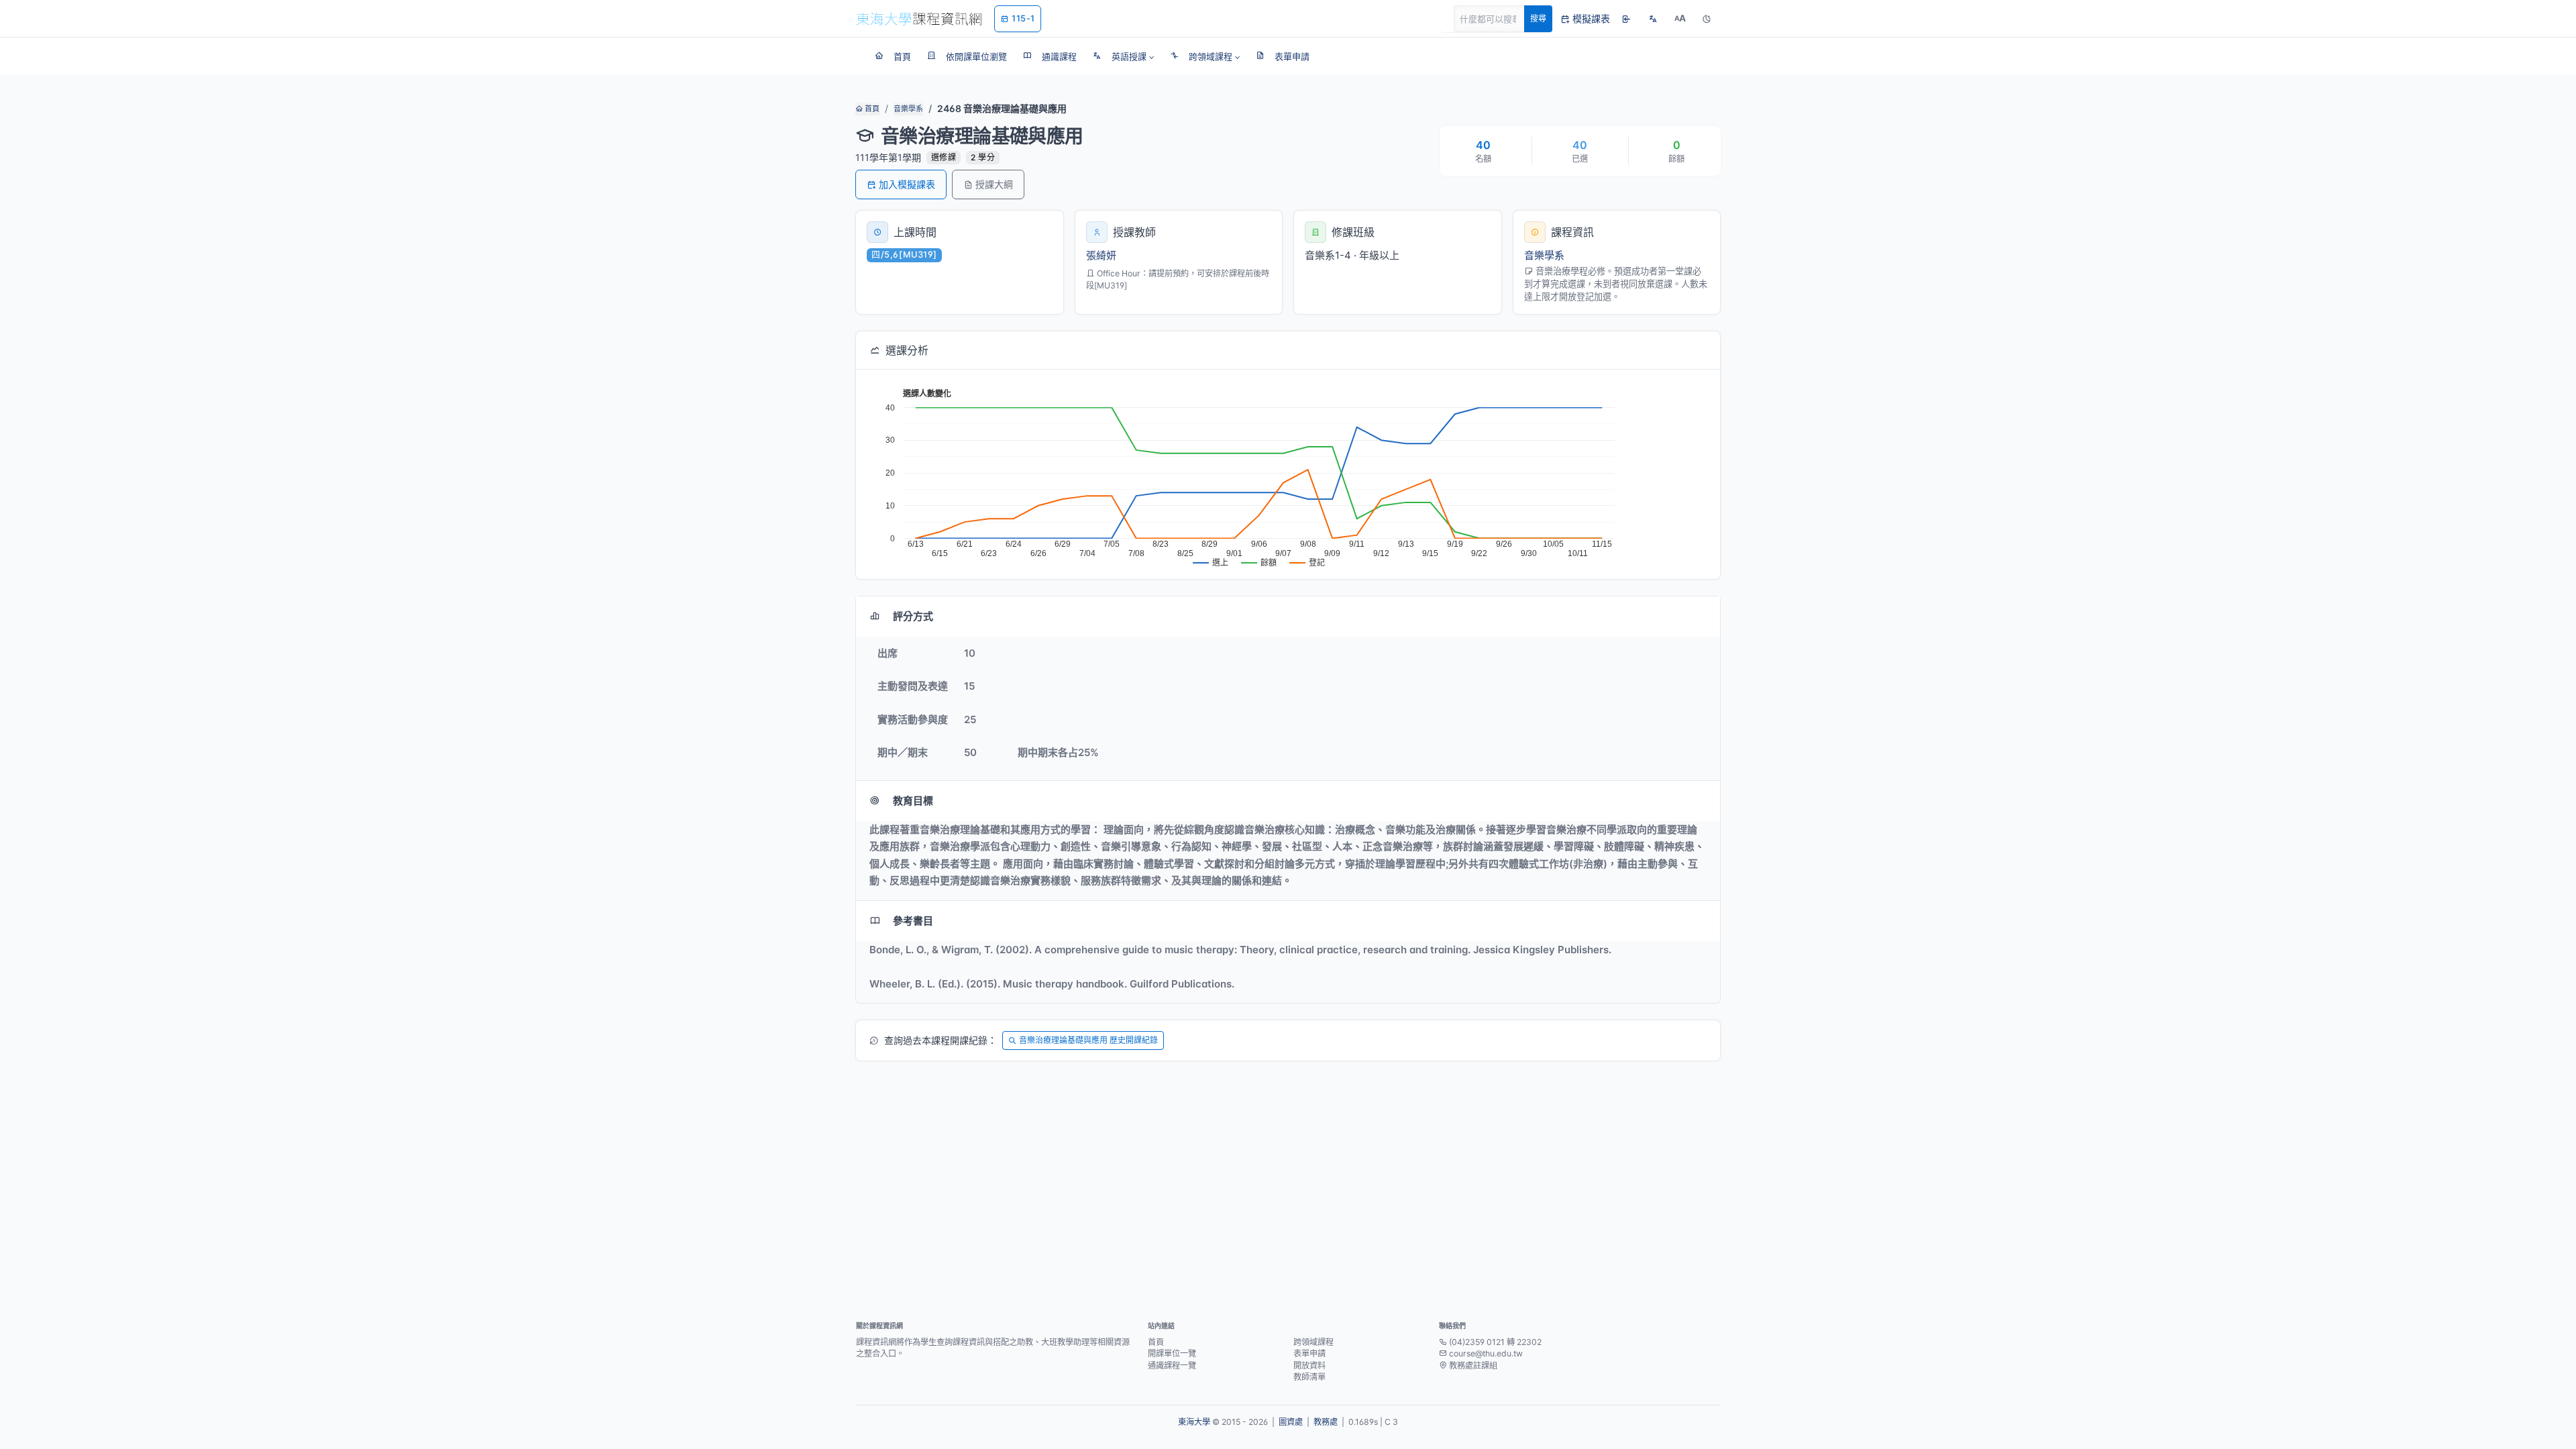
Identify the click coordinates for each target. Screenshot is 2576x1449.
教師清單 (1309, 1377)
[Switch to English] (1653, 19)
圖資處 (1291, 1422)
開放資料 (1309, 1365)
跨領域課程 (1313, 1342)
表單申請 (1309, 1353)
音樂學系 (908, 109)
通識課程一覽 (1172, 1365)
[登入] (1626, 19)
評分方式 (913, 616)
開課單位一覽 (1172, 1353)
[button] (1123, 56)
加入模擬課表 (907, 184)
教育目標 (913, 801)
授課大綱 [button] (994, 184)
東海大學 (1194, 1422)
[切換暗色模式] (1707, 19)
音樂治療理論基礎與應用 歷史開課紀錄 (1088, 1040)
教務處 (1326, 1422)
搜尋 (1538, 18)
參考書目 (913, 921)
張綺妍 (1101, 255)
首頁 (871, 109)
